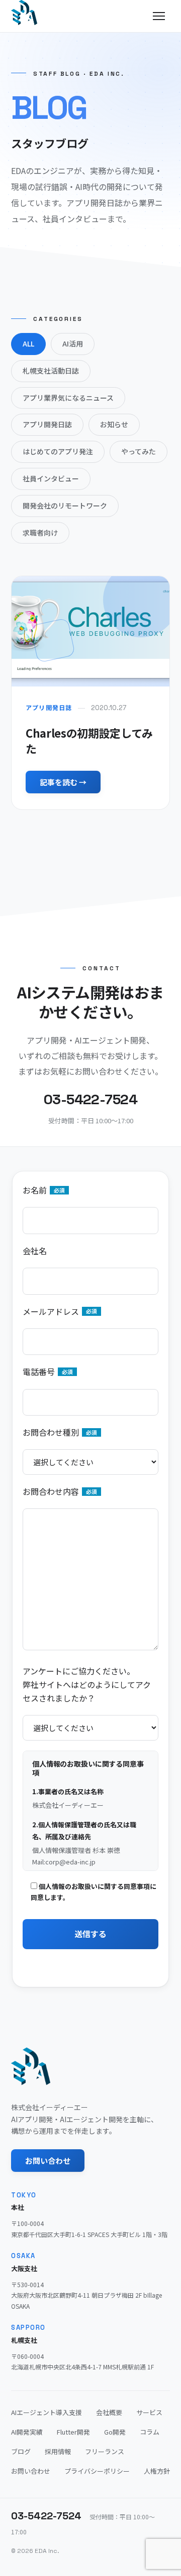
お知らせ (114, 424)
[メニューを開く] (159, 16)
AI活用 (73, 344)
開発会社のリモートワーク (65, 505)
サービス (149, 2412)
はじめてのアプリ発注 (58, 451)
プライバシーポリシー (97, 2471)
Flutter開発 (73, 2432)
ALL (28, 344)
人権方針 (157, 2471)
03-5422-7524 (46, 2516)
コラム (150, 2432)
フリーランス (105, 2451)
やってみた (139, 451)
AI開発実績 (27, 2432)
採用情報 (58, 2451)
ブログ (21, 2451)
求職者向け (40, 533)
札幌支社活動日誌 (51, 371)
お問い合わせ (48, 2161)
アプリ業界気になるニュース (68, 398)
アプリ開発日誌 (47, 424)
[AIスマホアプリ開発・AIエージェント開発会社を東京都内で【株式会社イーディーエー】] (24, 13)
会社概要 (109, 2412)
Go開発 (115, 2432)
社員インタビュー (51, 478)
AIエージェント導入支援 (47, 2412)
